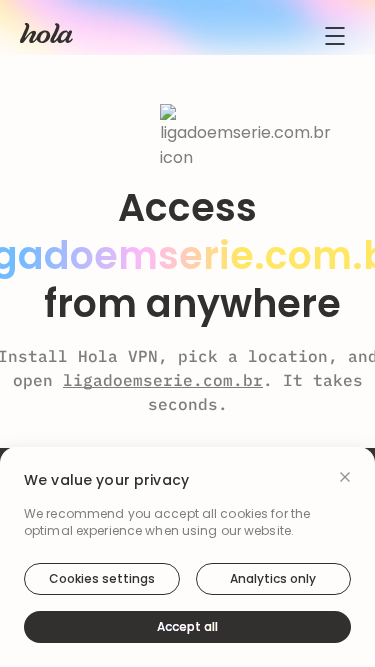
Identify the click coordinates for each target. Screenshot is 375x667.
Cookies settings (102, 578)
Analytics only (273, 578)
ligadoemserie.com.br (163, 380)
